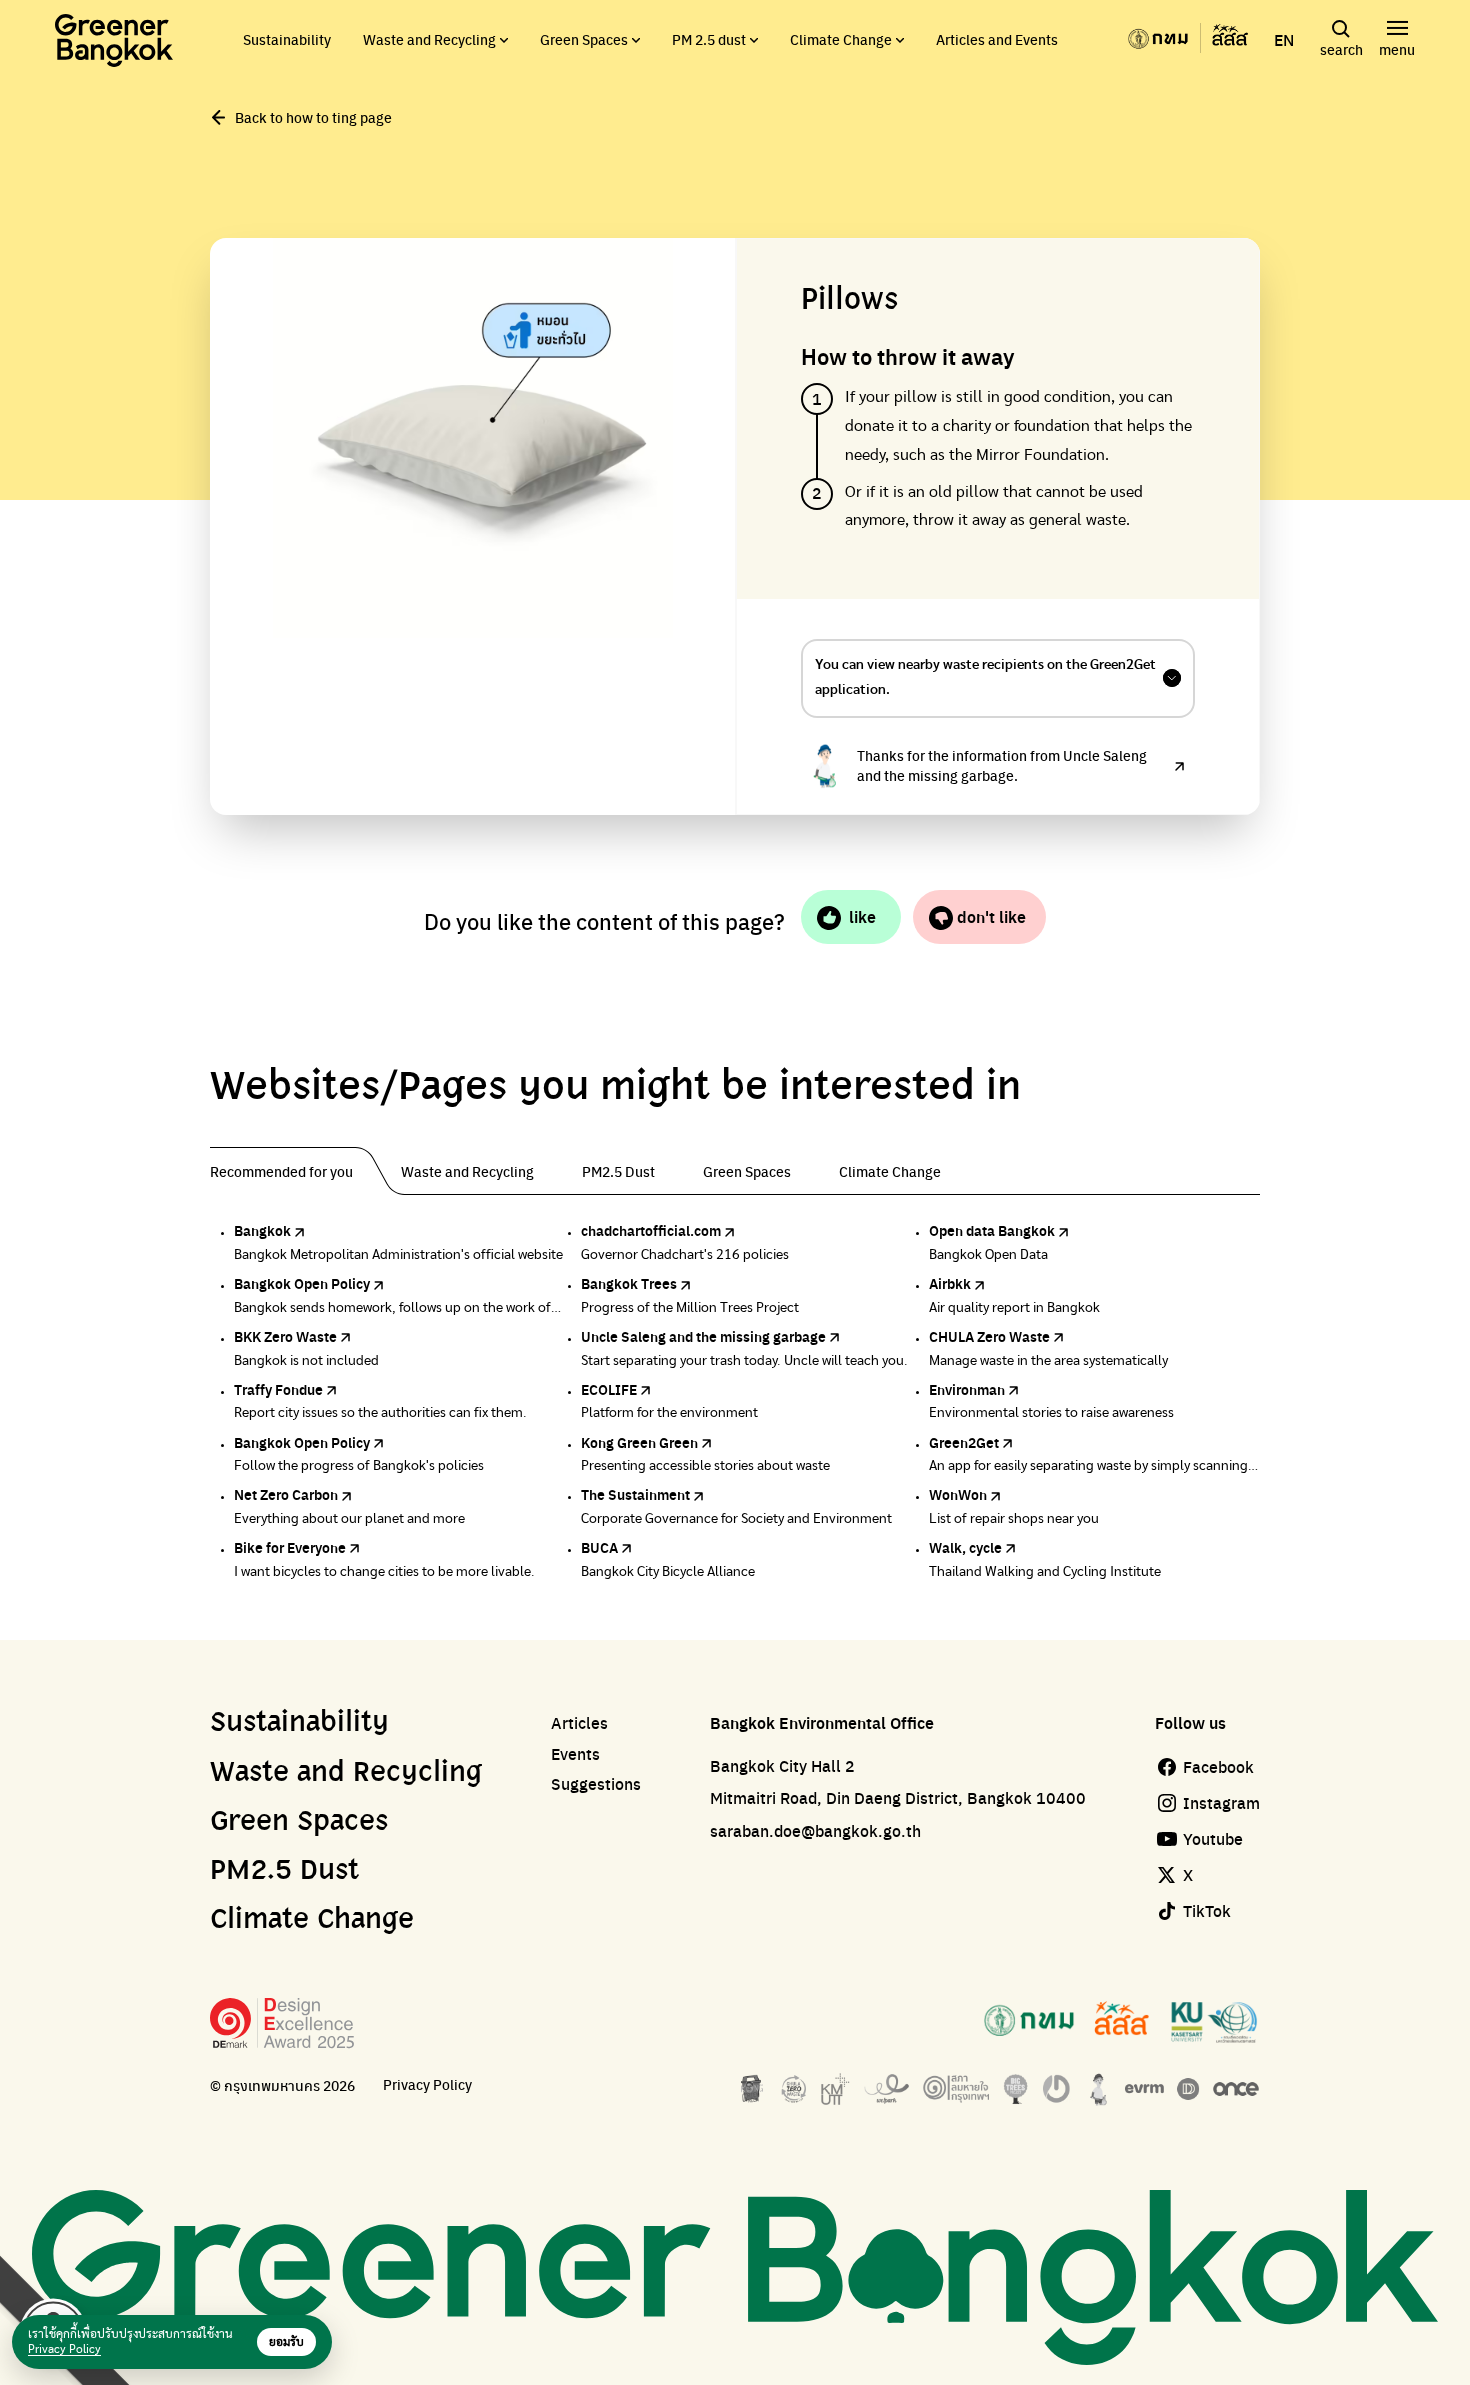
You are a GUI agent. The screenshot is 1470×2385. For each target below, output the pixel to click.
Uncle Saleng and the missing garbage (703, 1336)
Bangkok (262, 1230)
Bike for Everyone (290, 1547)
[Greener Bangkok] (114, 40)
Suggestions (596, 1784)
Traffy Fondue (278, 1389)
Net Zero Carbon (286, 1494)
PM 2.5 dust (709, 39)
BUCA (599, 1547)
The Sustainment (635, 1494)
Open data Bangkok (992, 1230)
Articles (579, 1723)
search (1341, 49)
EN (1284, 40)
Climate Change (841, 39)
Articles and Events (997, 39)
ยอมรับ (286, 2342)
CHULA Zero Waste (989, 1336)
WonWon (958, 1494)
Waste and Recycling (429, 39)
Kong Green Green (639, 1442)
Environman (967, 1389)
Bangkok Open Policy (302, 1283)
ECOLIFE (609, 1389)
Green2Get (964, 1442)
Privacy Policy (427, 2084)
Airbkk (950, 1283)
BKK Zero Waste (285, 1336)
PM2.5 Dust (284, 1871)
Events (575, 1754)
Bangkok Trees (629, 1283)
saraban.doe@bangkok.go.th (815, 1830)
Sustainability (287, 39)
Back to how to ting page (313, 117)
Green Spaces (584, 39)
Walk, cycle (965, 1547)
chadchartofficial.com (651, 1230)
